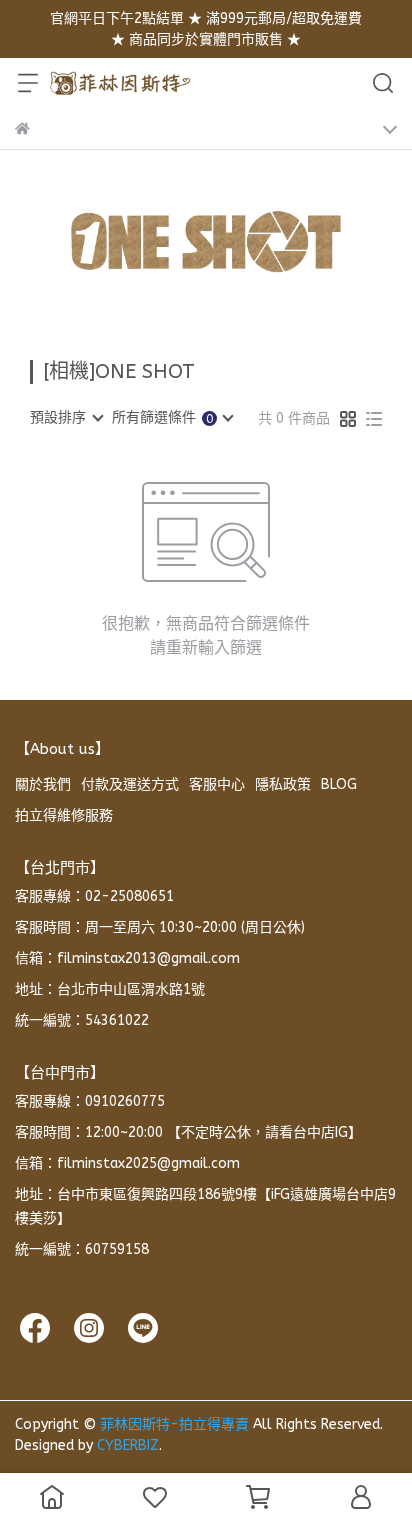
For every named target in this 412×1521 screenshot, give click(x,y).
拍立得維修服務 (64, 815)
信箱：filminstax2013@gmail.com (127, 958)
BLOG (339, 784)
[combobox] (66, 418)
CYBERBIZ (128, 1445)
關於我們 (43, 784)
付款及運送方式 (130, 784)
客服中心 (217, 784)
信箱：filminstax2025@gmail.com (127, 1163)
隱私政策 (283, 784)
